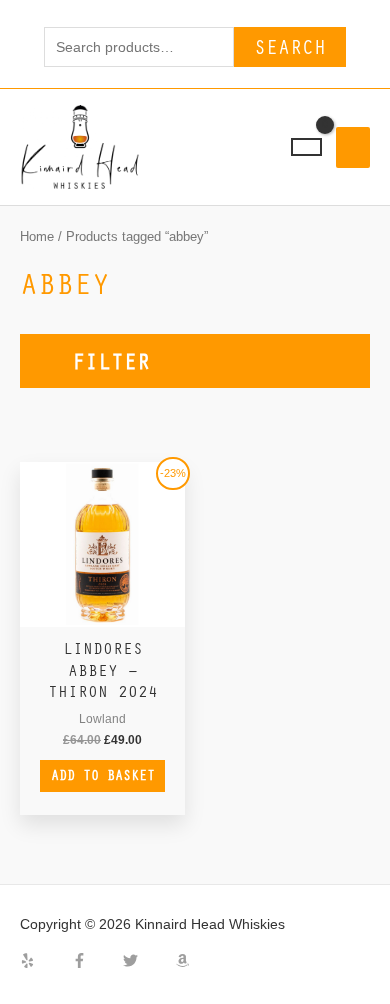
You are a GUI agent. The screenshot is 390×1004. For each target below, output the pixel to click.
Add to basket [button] (103, 775)
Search (290, 46)
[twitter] (147, 960)
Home (37, 237)
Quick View (103, 612)
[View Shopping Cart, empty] (306, 147)
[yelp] (44, 960)
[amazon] (185, 960)
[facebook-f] (96, 960)
